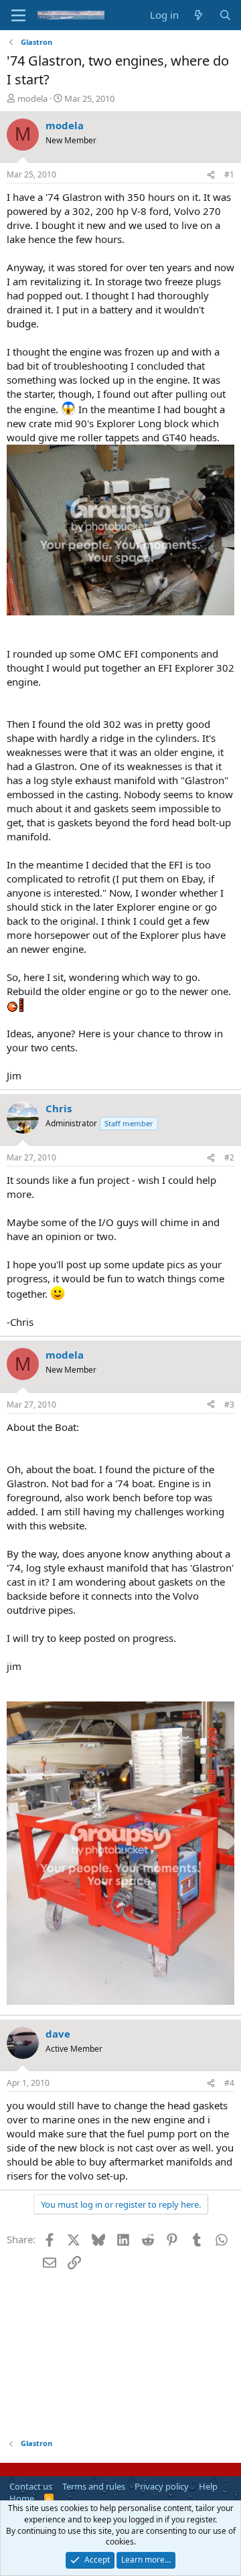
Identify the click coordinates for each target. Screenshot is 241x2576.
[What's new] (198, 15)
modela (32, 98)
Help (208, 2486)
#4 (229, 2083)
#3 (229, 1405)
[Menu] (18, 15)
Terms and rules (94, 2486)
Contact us (31, 2486)
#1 (229, 174)
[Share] (211, 175)
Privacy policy (162, 2486)
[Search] (225, 15)
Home (22, 2498)
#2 (229, 1157)
